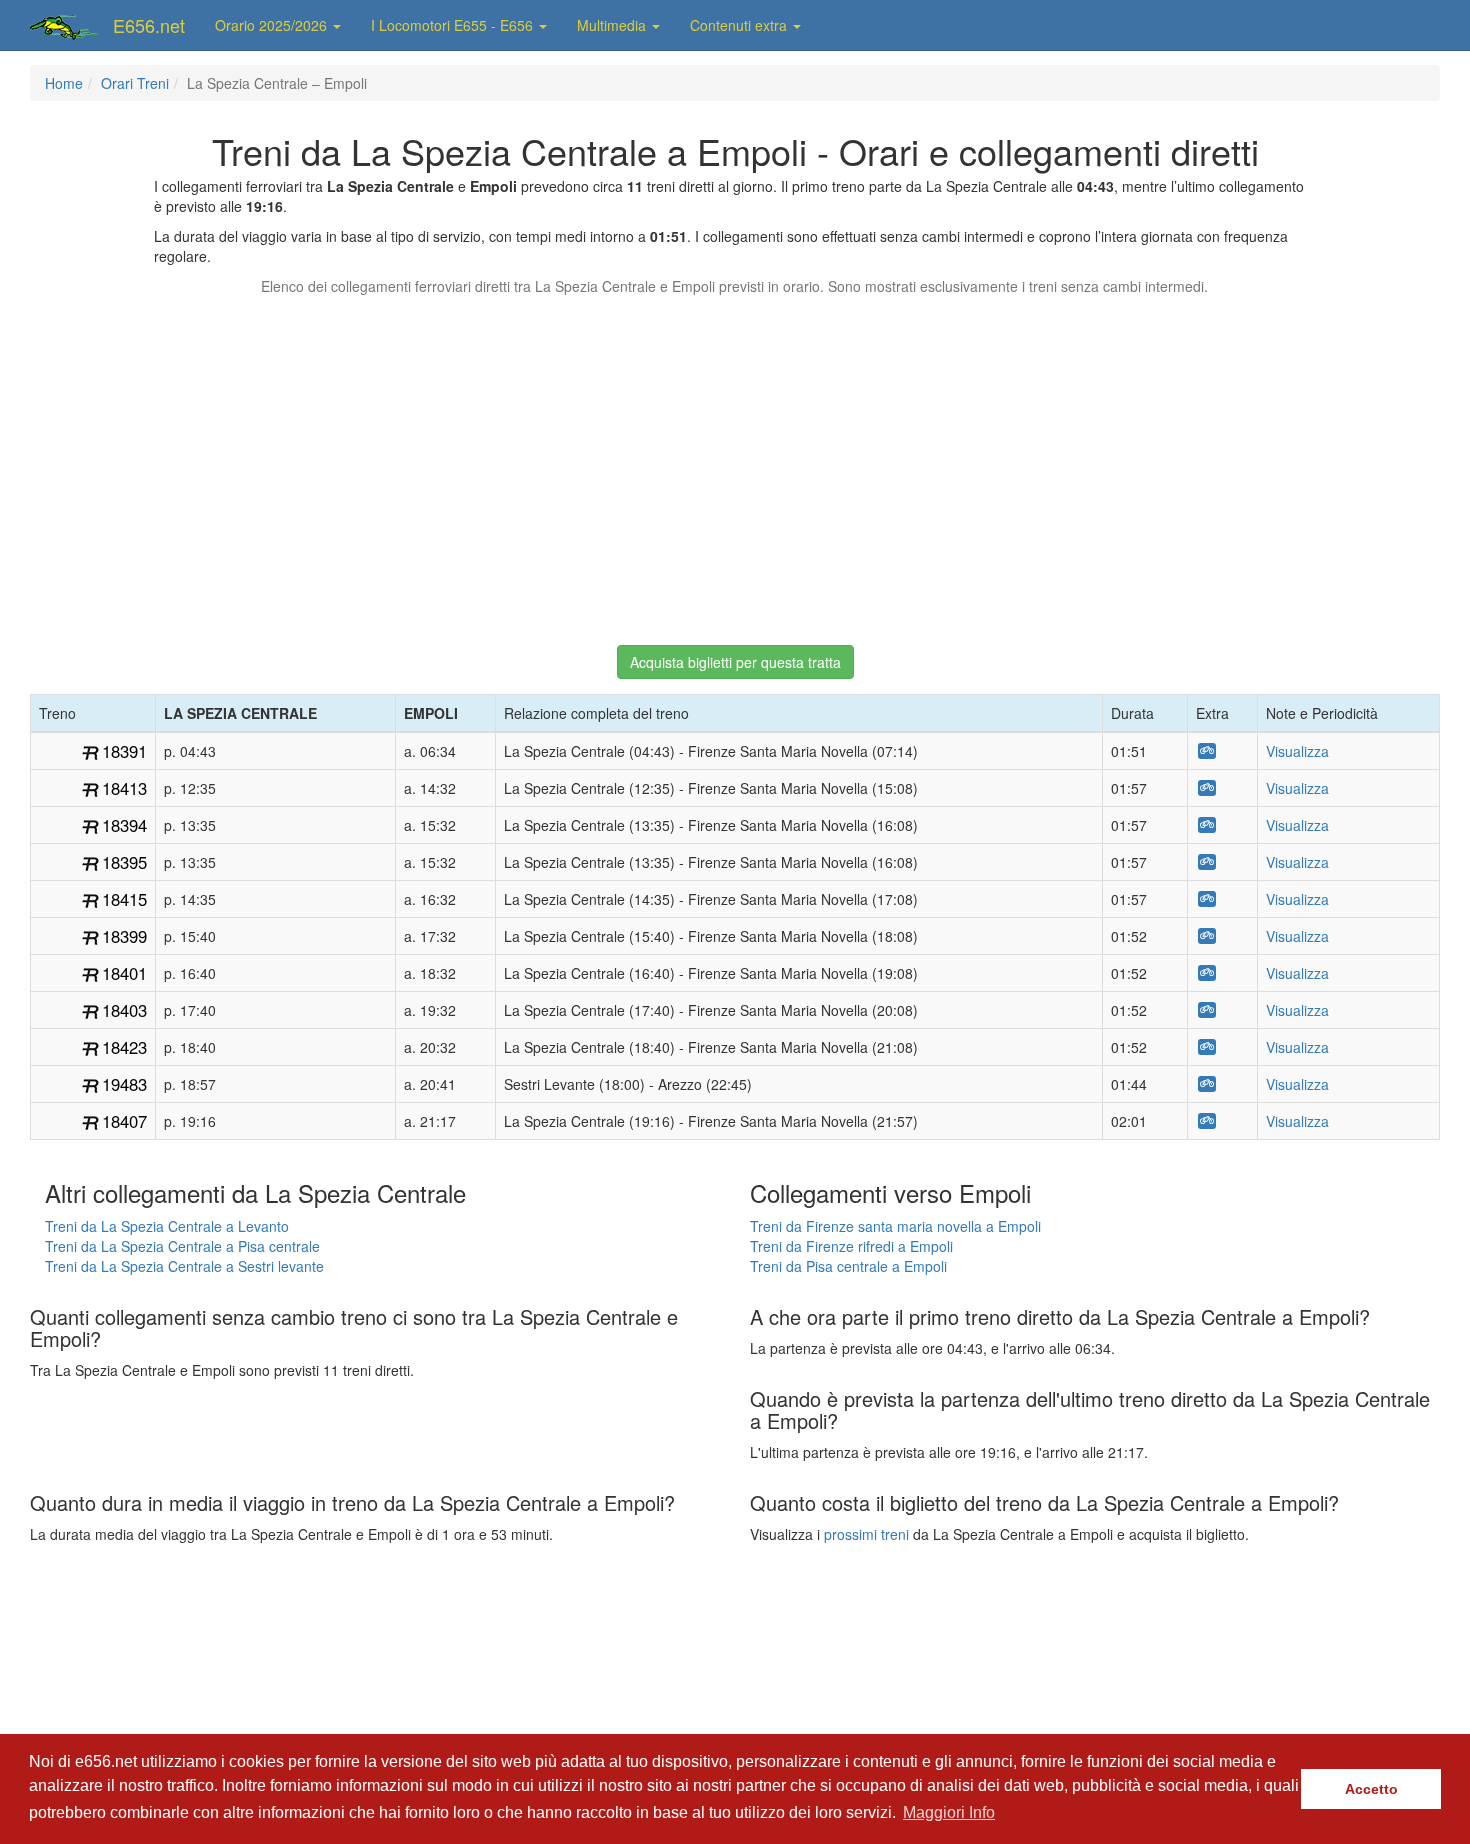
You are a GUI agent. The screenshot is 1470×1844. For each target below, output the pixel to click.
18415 (124, 899)
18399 (124, 936)
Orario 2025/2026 (273, 25)
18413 (124, 788)
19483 (124, 1084)
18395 (124, 862)
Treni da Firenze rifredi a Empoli (851, 1246)
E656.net (149, 25)
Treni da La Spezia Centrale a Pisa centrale (182, 1246)
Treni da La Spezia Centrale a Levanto (167, 1226)
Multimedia (613, 25)
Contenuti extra (740, 25)
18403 (124, 1010)
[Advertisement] (735, 461)
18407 (124, 1121)
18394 (124, 825)
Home (64, 83)
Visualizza (1297, 751)
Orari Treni (135, 83)
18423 (124, 1047)
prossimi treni (866, 1534)
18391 (124, 751)
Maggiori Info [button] (949, 1812)
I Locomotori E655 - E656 (454, 25)
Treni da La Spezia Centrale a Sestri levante (184, 1266)
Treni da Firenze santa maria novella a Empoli (895, 1226)
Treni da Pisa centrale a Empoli (848, 1266)
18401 (124, 973)
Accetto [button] (1371, 1789)
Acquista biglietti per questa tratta (735, 662)
